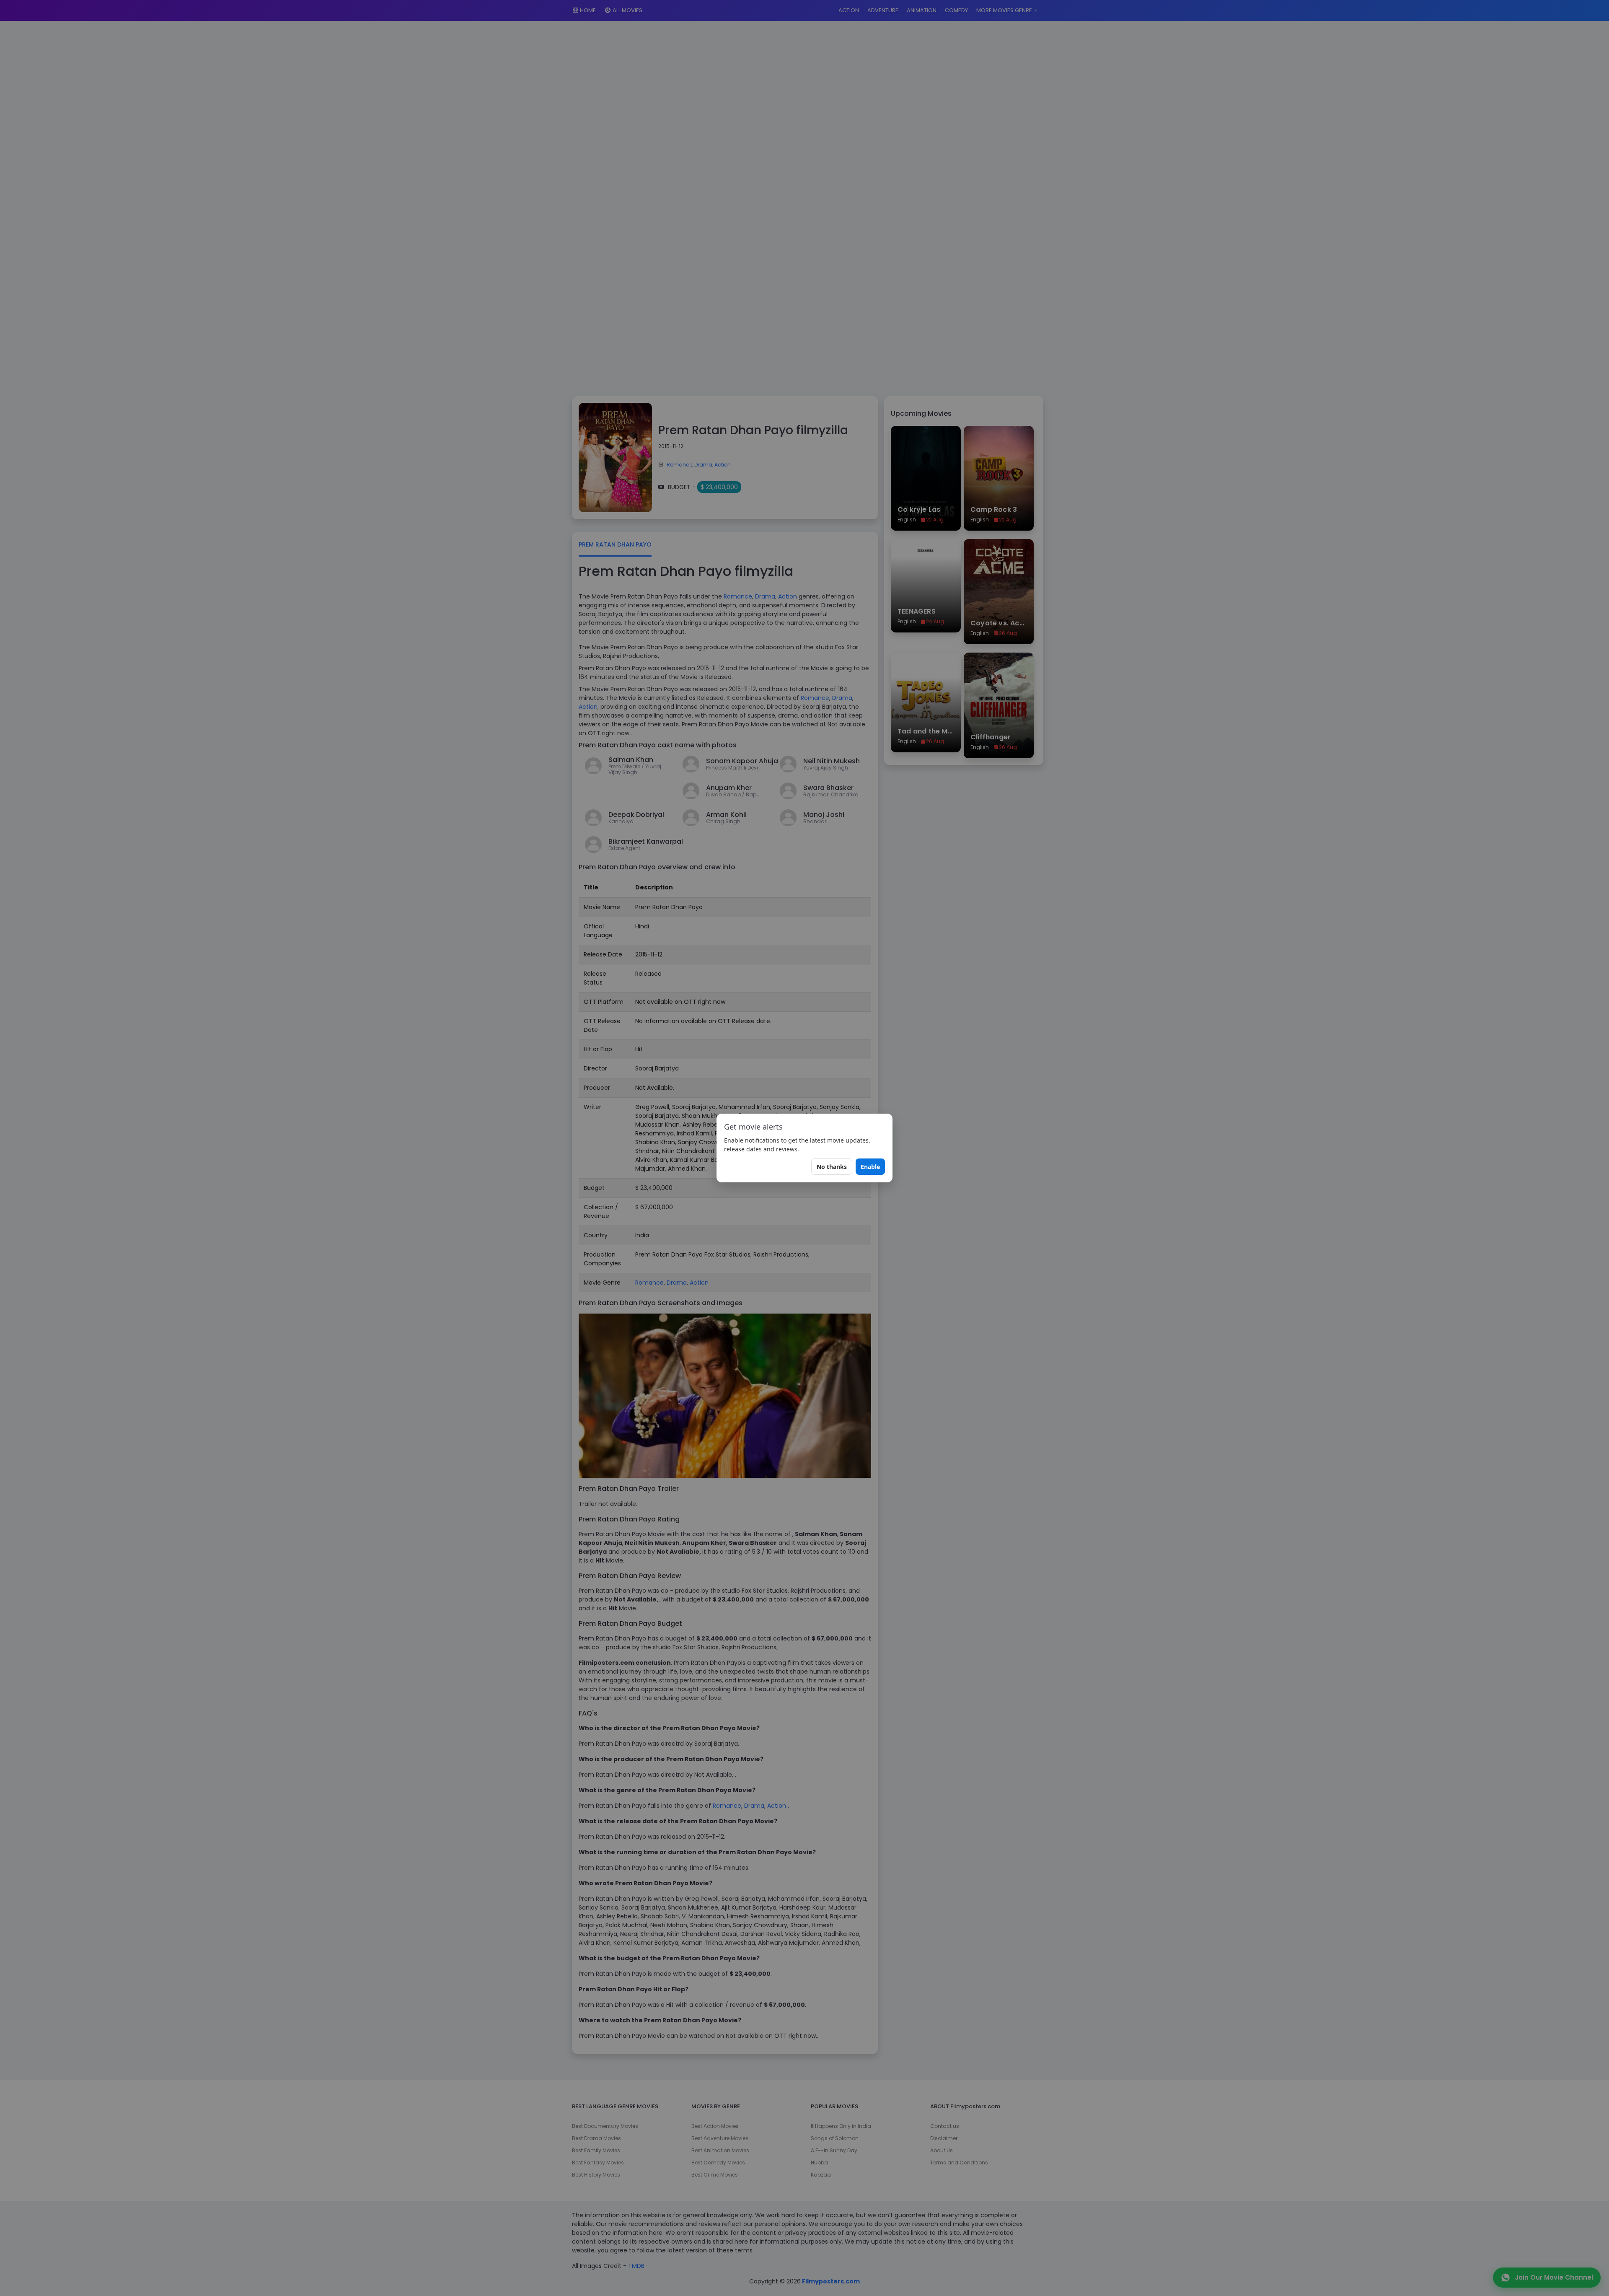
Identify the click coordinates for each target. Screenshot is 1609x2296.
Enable (870, 1167)
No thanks (832, 1167)
